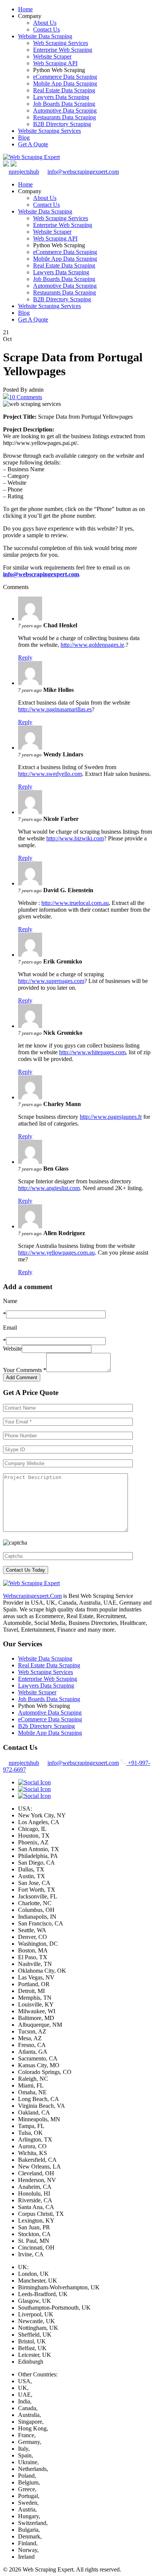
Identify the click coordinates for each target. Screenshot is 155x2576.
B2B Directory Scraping (62, 124)
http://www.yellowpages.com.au (56, 1253)
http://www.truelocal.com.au (75, 903)
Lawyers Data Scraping (61, 97)
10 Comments (26, 397)
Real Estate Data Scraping (64, 90)
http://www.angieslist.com (49, 1188)
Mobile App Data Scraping (65, 83)
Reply (25, 658)
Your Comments (25, 1370)
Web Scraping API (55, 63)
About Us (45, 23)
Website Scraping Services (49, 131)
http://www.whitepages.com (92, 1052)
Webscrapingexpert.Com (32, 1596)
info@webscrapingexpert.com (83, 172)
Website (12, 1349)
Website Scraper (52, 56)
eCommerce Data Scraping (65, 77)
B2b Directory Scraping (46, 1726)
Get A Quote (33, 144)
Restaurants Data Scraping (65, 117)
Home (25, 9)
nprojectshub (24, 172)
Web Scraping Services (61, 43)
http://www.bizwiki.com (75, 838)
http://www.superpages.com (51, 981)
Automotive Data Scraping (65, 110)
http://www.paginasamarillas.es (55, 709)
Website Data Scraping (45, 36)
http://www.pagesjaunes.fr (111, 1117)
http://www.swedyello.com (50, 774)
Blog (24, 138)
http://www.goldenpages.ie (92, 645)
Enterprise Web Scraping (63, 50)
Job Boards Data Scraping (64, 104)
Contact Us (46, 29)
